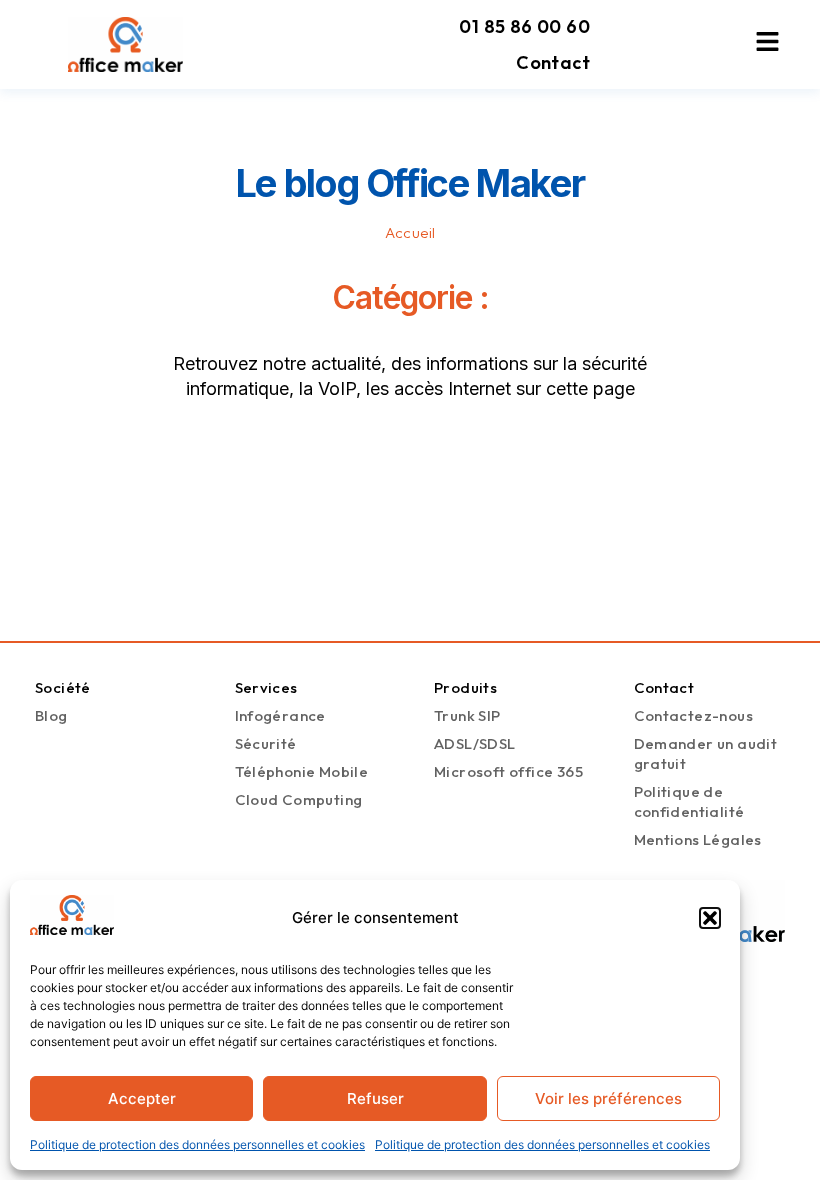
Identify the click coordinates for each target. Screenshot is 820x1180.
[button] (710, 918)
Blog (51, 715)
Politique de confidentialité (689, 801)
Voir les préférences (608, 1098)
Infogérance (280, 715)
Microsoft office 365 (508, 771)
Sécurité (266, 743)
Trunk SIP (467, 715)
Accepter (142, 1098)
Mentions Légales (698, 839)
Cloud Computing (299, 799)
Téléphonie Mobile (302, 771)
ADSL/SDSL (475, 743)
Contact (553, 62)
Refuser (375, 1098)
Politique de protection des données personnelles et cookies (197, 1144)
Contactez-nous (694, 715)
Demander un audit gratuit (706, 753)
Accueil (410, 232)
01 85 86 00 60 (524, 26)
